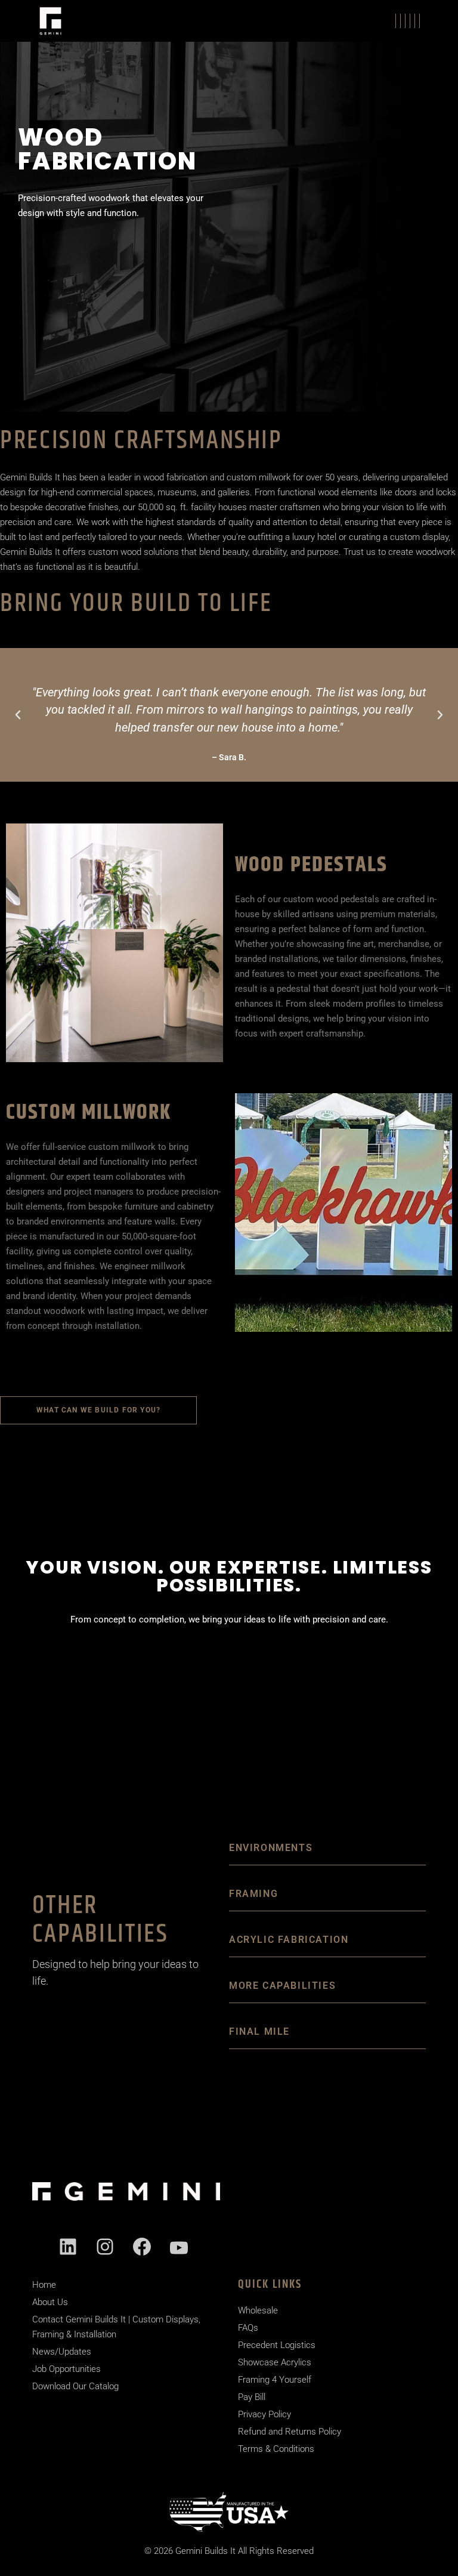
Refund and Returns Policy (290, 2432)
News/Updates (62, 2352)
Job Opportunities (66, 2369)
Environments (271, 1848)
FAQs (248, 2328)
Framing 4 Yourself (275, 2380)
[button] (18, 715)
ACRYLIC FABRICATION (289, 1940)
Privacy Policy (264, 2414)
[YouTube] (179, 2248)
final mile (259, 2032)
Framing (253, 1894)
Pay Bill (252, 2397)
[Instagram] (105, 2247)
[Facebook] (142, 2247)
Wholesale (258, 2310)
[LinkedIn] (68, 2247)
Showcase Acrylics (275, 2362)
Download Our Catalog (75, 2386)
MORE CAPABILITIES (282, 1986)
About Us (50, 2302)
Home (44, 2285)
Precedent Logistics (277, 2345)
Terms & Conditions (276, 2449)
